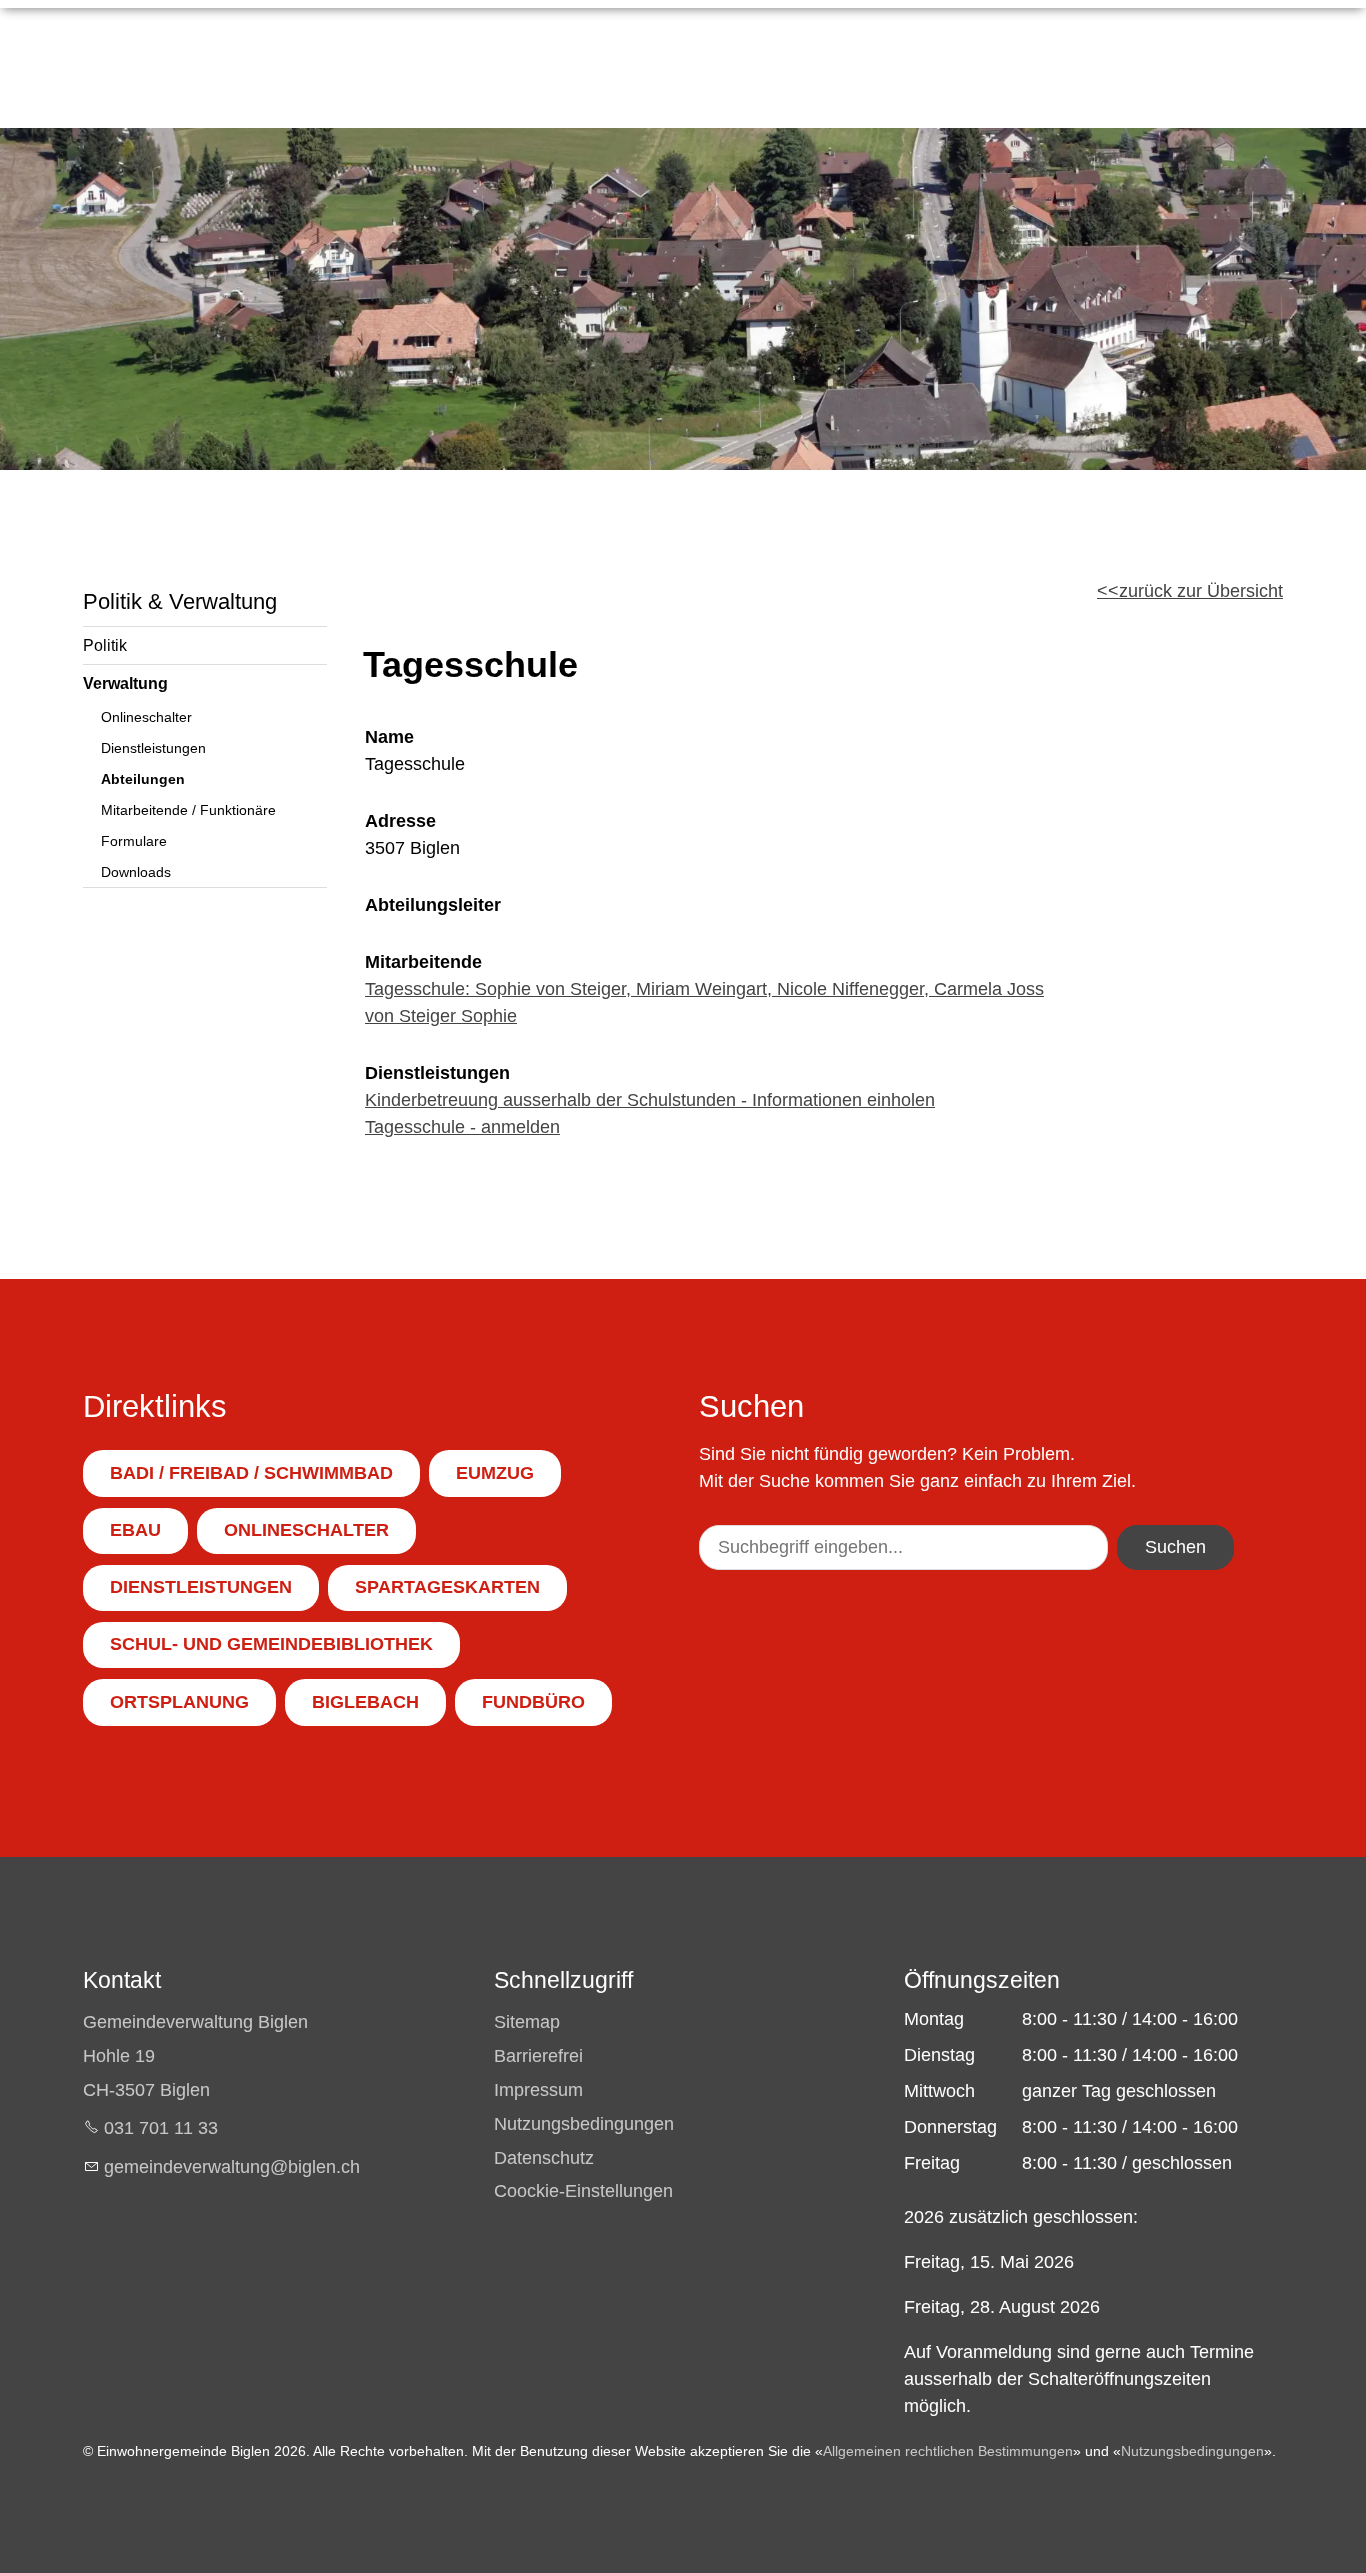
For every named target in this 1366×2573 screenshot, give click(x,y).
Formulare (134, 841)
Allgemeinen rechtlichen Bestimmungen (948, 2451)
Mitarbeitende (423, 962)
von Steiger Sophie (441, 1016)
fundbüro (533, 1702)
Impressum (538, 2090)
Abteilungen (143, 779)
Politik (105, 645)
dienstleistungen (201, 1587)
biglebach (365, 1702)
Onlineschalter (146, 717)
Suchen (1175, 1547)
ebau (135, 1530)
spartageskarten (447, 1587)
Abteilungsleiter (433, 905)
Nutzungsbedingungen (584, 2124)
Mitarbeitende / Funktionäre (188, 810)
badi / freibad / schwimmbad (251, 1473)
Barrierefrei (538, 2056)
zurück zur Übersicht (1201, 591)
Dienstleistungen (153, 748)
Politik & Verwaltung (180, 601)
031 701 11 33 (161, 2128)
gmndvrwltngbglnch (232, 2167)
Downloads (136, 872)
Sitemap (527, 2022)
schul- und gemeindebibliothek (271, 1644)
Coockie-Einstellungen (583, 2191)
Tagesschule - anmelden (462, 1127)
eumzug (495, 1473)
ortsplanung (179, 1702)
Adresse (400, 821)
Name (389, 737)
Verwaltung (125, 683)
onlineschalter (306, 1530)
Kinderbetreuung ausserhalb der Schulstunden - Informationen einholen (650, 1100)
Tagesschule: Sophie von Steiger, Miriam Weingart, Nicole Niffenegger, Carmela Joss (704, 989)
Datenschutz (544, 2158)
